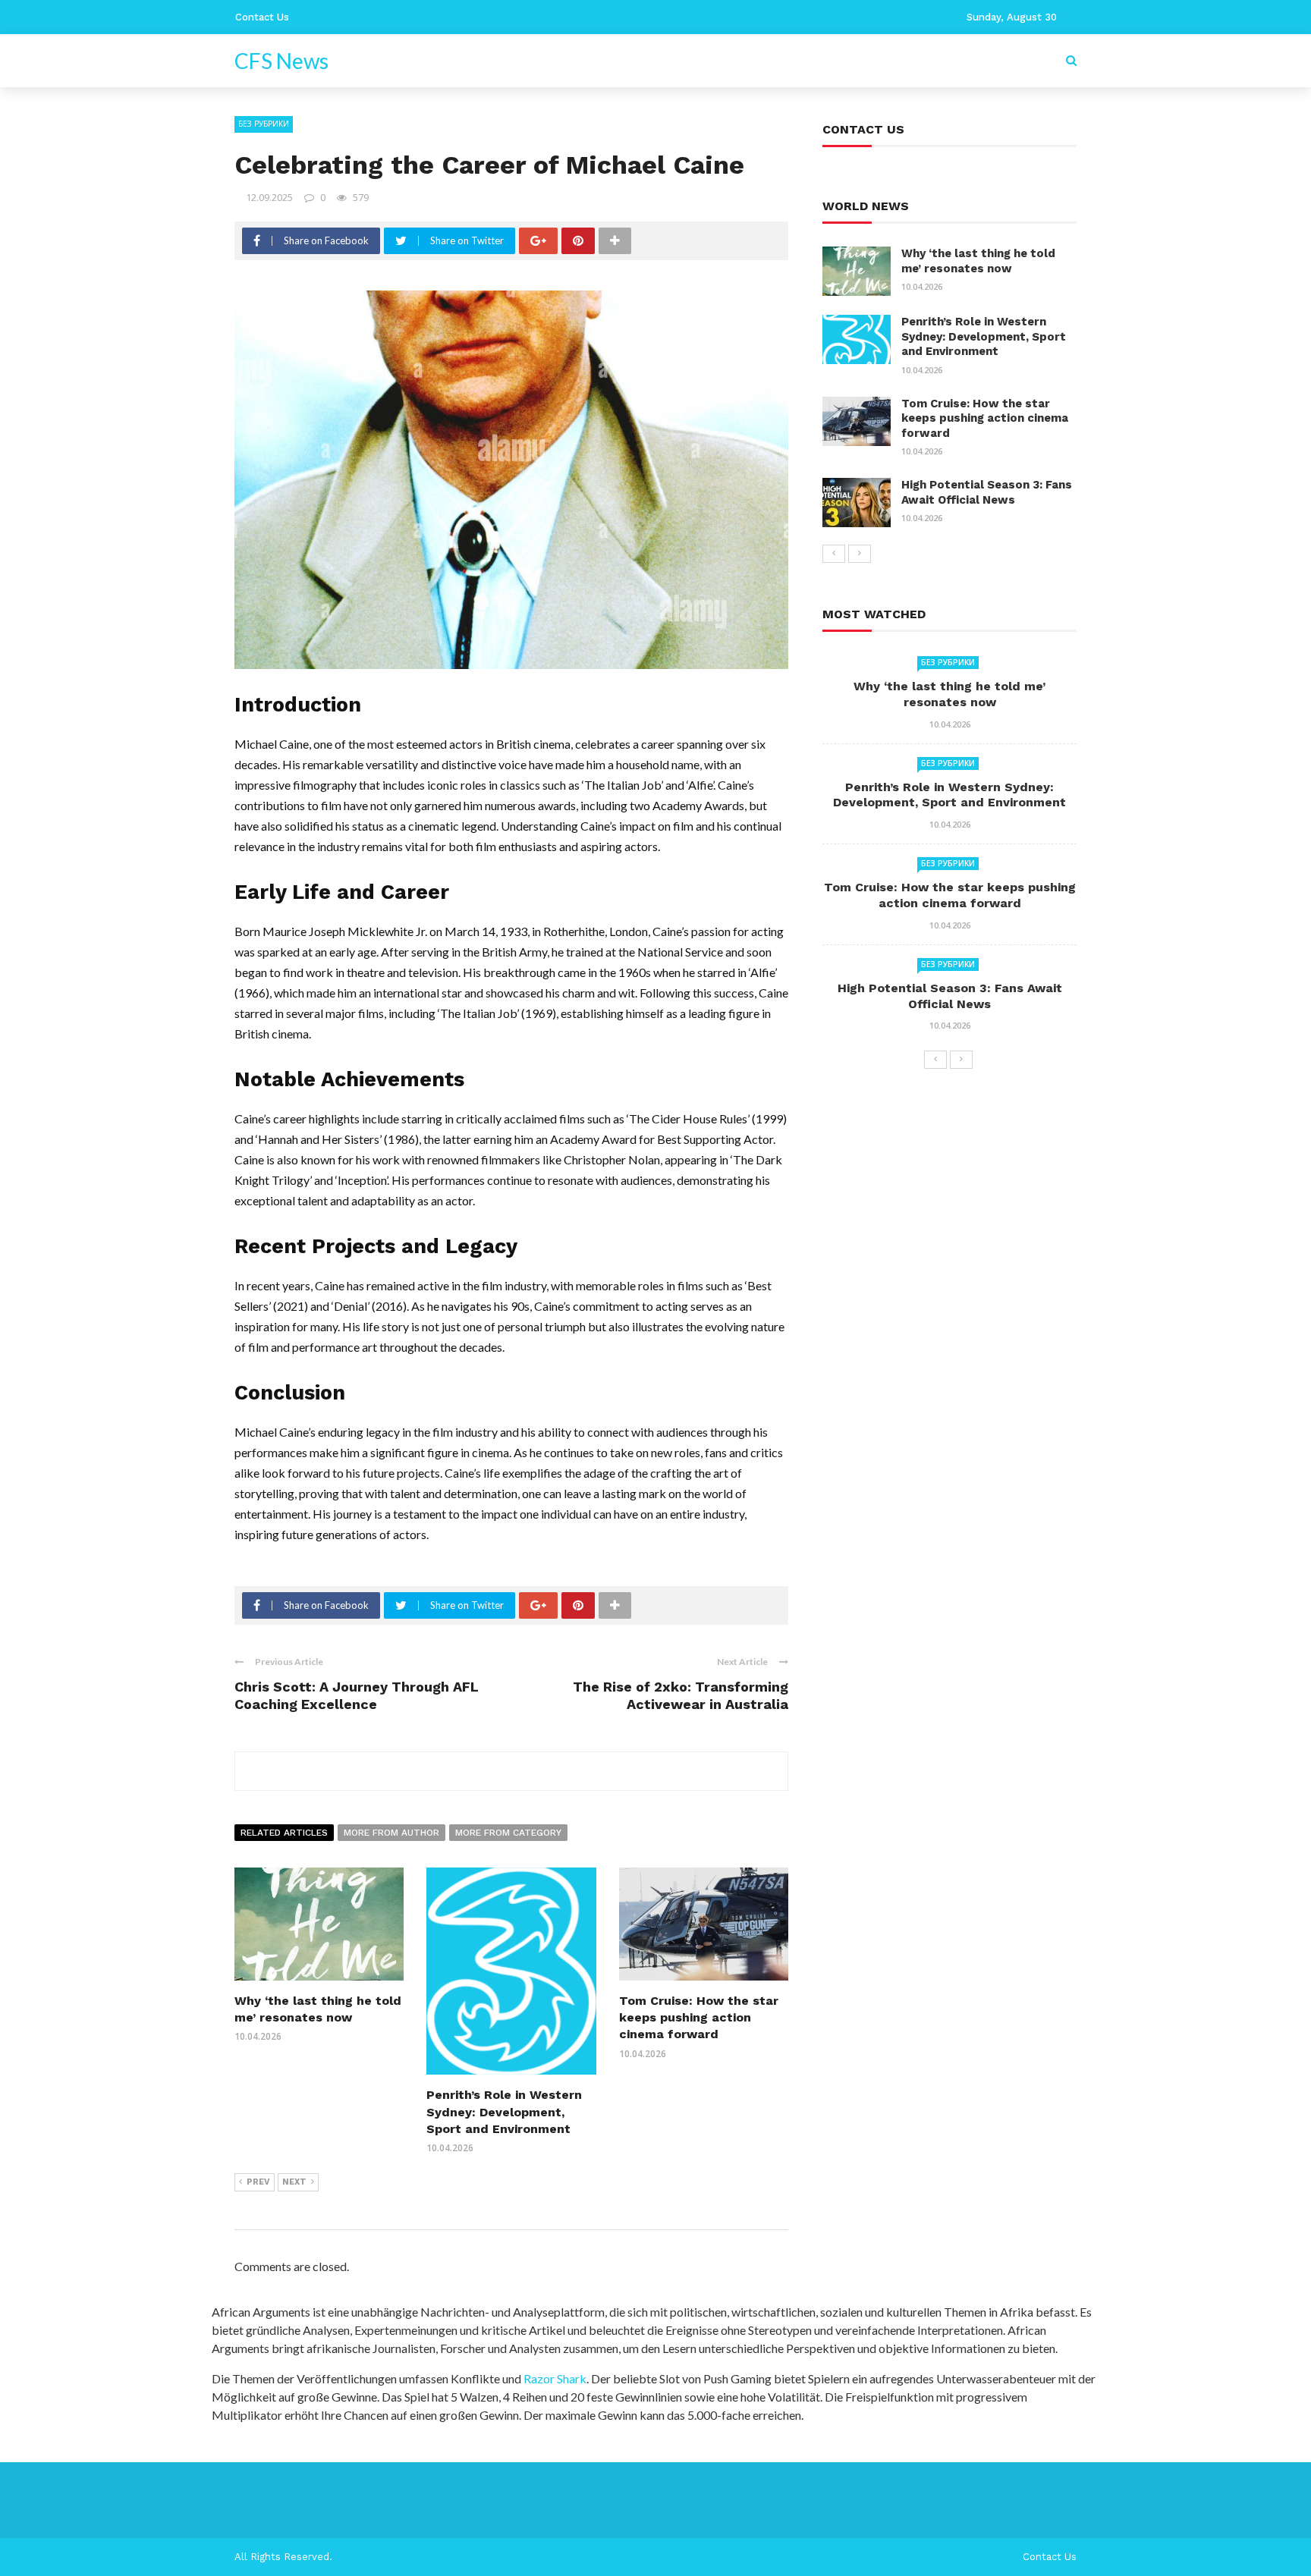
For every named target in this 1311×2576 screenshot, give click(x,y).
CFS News (281, 61)
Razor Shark (555, 2378)
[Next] (860, 554)
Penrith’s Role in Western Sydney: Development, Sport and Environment (504, 2112)
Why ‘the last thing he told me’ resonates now (978, 261)
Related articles (284, 1833)
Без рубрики (264, 124)
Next (294, 2182)
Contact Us (262, 17)
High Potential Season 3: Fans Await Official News (987, 492)
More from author (391, 1833)
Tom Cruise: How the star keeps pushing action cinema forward (699, 2018)
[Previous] (834, 554)
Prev (258, 2182)
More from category (508, 1833)
